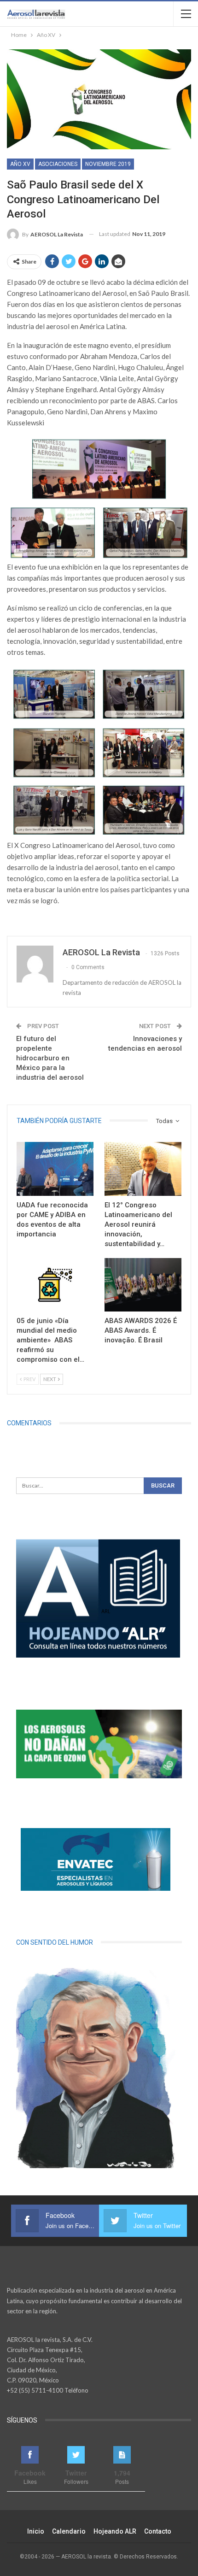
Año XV (20, 164)
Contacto (158, 2531)
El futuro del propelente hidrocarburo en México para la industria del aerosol (50, 1058)
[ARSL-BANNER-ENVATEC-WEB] (96, 1859)
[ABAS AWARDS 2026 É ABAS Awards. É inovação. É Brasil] (143, 1285)
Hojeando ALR (115, 2531)
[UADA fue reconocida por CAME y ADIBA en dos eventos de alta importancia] (55, 1169)
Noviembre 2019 (108, 164)
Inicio (36, 2531)
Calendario (69, 2531)
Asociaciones (58, 164)
